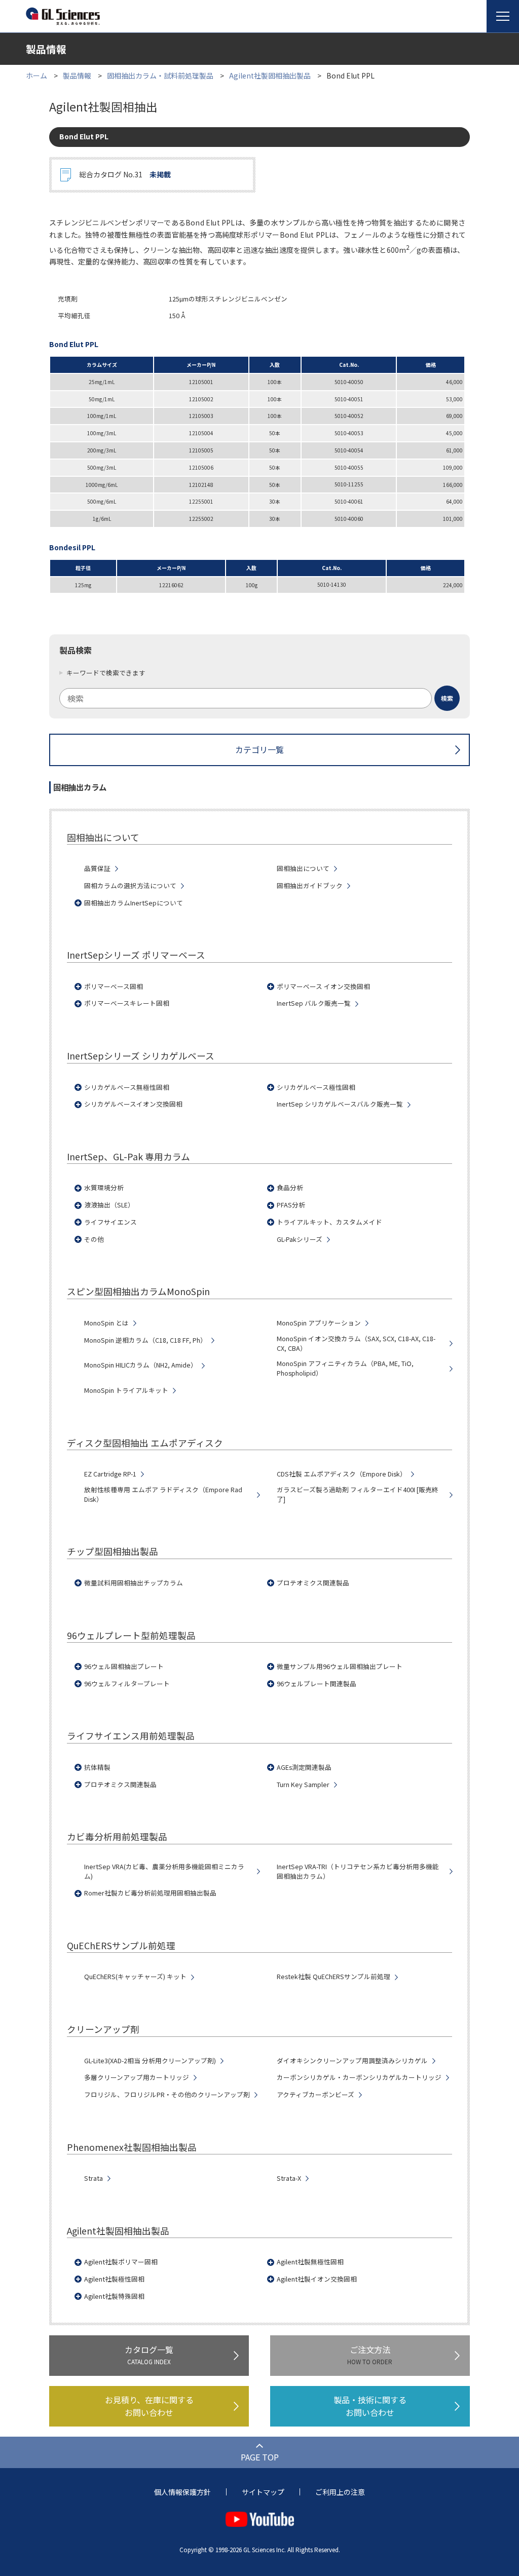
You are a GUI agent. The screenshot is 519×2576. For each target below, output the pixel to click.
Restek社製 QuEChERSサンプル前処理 (333, 1977)
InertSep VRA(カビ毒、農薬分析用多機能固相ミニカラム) (164, 1871)
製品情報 (77, 75)
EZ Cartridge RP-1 (110, 1474)
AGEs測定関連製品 (304, 1767)
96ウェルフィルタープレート (127, 1684)
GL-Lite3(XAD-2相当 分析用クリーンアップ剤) (150, 2061)
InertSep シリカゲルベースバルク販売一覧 (340, 1104)
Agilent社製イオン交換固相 (317, 2279)
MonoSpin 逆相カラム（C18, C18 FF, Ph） (145, 1340)
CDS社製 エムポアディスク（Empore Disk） (342, 1474)
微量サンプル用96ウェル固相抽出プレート (340, 1666)
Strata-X (289, 2178)
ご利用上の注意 (340, 2492)
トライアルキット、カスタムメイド (329, 1222)
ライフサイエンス (110, 1222)
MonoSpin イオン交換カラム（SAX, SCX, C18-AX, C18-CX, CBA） (356, 1343)
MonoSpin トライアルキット (126, 1390)
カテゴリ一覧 (259, 749)
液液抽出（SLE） (109, 1205)
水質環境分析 (104, 1188)
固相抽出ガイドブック (310, 886)
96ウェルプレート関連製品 (317, 1684)
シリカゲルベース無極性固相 (127, 1087)
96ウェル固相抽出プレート (124, 1666)
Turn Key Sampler (303, 1785)
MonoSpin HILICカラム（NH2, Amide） (141, 1365)
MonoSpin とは (106, 1323)
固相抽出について (303, 868)
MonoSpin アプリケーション (319, 1323)
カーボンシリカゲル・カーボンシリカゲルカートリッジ (359, 2077)
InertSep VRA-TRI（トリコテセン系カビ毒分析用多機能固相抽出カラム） (358, 1871)
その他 (94, 1239)
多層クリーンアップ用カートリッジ (137, 2077)
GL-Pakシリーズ (300, 1239)
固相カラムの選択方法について (130, 886)
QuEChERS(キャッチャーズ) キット (135, 1977)
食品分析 (290, 1188)
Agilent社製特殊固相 (114, 2296)
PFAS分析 (291, 1205)
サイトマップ (263, 2492)
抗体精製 (97, 1767)
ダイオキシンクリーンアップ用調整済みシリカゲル (352, 2061)
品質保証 (97, 868)
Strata (94, 2178)
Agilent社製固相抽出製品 (270, 75)
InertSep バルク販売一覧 (314, 1003)
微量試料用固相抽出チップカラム (134, 1583)
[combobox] (259, 698)
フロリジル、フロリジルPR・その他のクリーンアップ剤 (167, 2095)
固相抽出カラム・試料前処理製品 (160, 75)
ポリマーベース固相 (114, 987)
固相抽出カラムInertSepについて (134, 903)
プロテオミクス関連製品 (313, 1583)
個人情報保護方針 (182, 2492)
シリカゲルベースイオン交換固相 (133, 1104)
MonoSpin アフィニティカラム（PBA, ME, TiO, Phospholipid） (345, 1368)
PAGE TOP (260, 2457)
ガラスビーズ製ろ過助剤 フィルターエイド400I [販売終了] (358, 1494)
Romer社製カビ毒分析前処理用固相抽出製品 (150, 1893)
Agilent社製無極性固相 (310, 2262)
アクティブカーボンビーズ (316, 2095)
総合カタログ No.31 (125, 174)
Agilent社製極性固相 (114, 2279)
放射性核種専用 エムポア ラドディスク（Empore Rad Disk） (163, 1494)
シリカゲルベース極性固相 (316, 1087)
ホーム (36, 75)
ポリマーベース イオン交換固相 (323, 987)
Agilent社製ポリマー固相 (121, 2262)
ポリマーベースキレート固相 (127, 1003)
